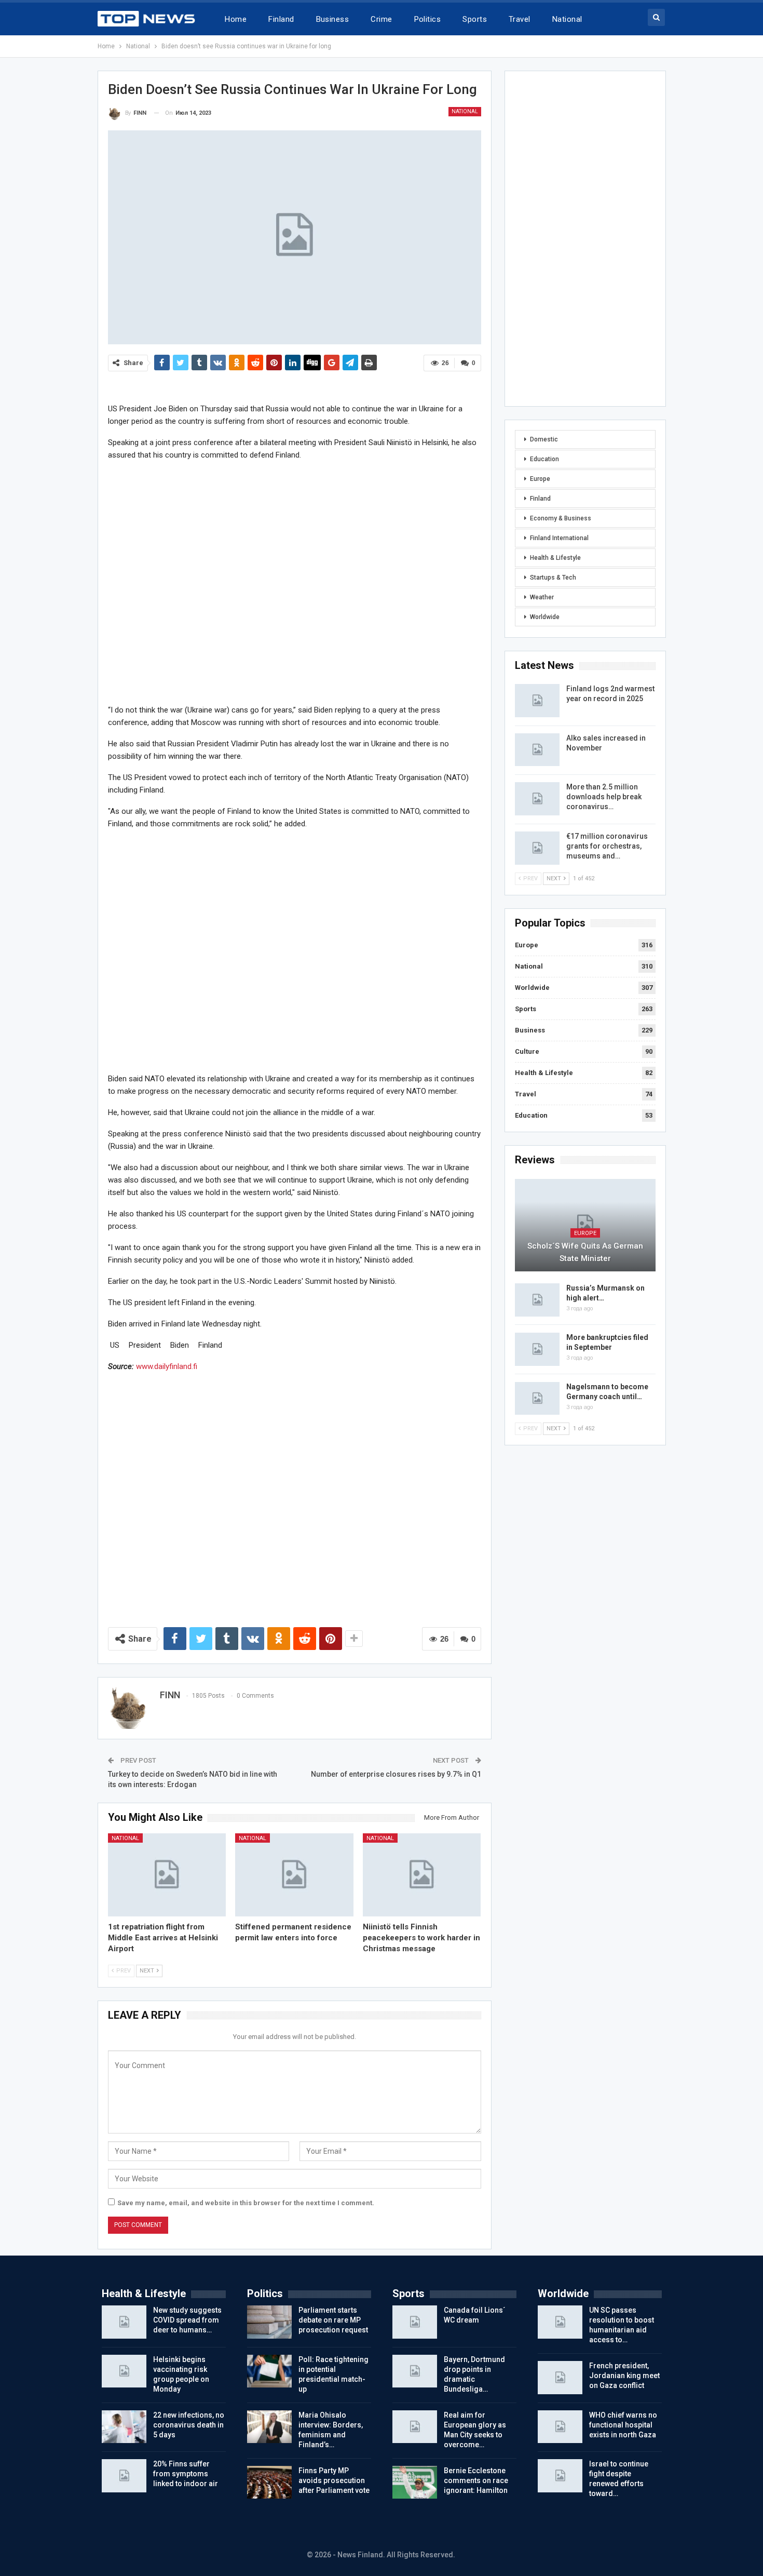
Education (544, 459)
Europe (540, 479)
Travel (520, 19)
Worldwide (545, 617)
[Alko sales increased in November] (537, 750)
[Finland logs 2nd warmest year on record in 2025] (537, 701)
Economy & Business (561, 518)
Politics (428, 19)
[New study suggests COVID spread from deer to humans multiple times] (124, 2322)
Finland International (559, 538)
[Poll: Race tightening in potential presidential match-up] (269, 2371)
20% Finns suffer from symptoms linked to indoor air (186, 2474)
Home (236, 19)
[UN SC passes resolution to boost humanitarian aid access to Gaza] (560, 2322)
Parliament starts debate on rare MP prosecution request (333, 2320)
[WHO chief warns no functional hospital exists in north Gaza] (560, 2427)
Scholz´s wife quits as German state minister (585, 1252)
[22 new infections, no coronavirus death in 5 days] (124, 2427)
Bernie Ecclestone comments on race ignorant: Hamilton (476, 2480)
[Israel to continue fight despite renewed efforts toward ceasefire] (560, 2476)
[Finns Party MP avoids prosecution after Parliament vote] (269, 2483)
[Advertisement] (295, 582)
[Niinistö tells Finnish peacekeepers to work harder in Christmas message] (422, 1875)
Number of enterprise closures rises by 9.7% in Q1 (396, 1774)
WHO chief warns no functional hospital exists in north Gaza (623, 2425)
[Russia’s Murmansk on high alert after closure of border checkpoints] (537, 1300)
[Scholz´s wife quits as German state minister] (585, 1225)
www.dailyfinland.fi (167, 1366)
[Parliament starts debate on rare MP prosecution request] (269, 2322)
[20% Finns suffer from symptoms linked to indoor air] (124, 2476)
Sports (475, 19)
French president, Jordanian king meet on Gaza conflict (624, 2376)
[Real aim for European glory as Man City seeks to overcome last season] (415, 2427)
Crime (381, 19)
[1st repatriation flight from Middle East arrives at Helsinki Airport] (167, 1875)
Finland (281, 19)
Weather (542, 597)
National (567, 19)
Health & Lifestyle (555, 558)
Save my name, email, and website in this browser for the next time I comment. (246, 2203)
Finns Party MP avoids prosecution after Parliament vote (334, 2480)
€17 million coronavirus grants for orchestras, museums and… (607, 846)
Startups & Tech (553, 578)
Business (333, 19)
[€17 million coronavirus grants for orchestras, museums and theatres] (537, 848)
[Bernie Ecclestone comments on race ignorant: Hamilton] (415, 2483)
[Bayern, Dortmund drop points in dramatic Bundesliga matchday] (415, 2371)
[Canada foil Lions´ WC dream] (415, 2322)
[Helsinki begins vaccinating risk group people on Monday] (124, 2371)
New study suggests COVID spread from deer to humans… (187, 2320)
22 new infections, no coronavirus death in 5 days (189, 2425)
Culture (527, 1051)
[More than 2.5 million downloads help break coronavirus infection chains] (537, 799)
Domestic (544, 439)
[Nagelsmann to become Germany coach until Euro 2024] (537, 1399)
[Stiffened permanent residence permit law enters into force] (294, 1875)
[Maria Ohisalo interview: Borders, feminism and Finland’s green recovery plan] (269, 2427)
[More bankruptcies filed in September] (537, 1349)
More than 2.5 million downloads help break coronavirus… (604, 797)
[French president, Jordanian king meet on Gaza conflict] (560, 2378)
